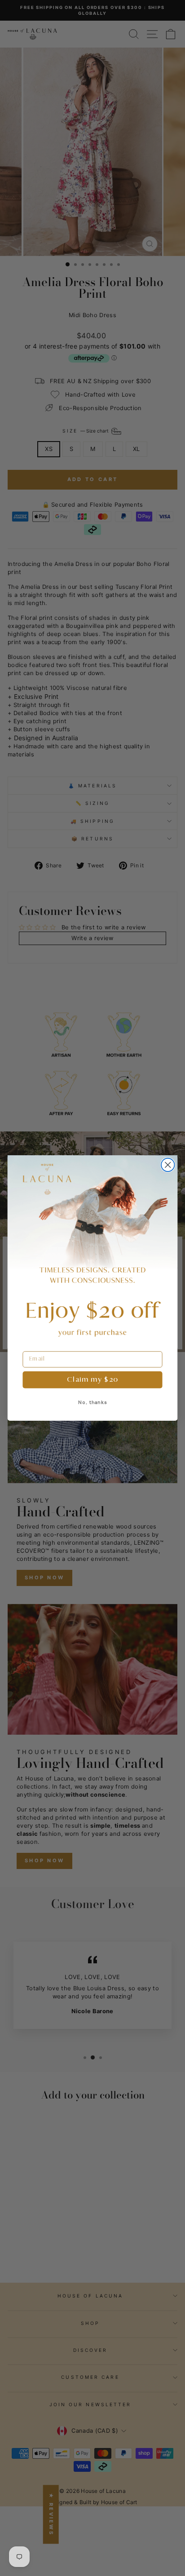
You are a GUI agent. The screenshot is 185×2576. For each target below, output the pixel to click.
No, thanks (93, 1402)
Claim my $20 (92, 1380)
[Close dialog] (168, 1165)
